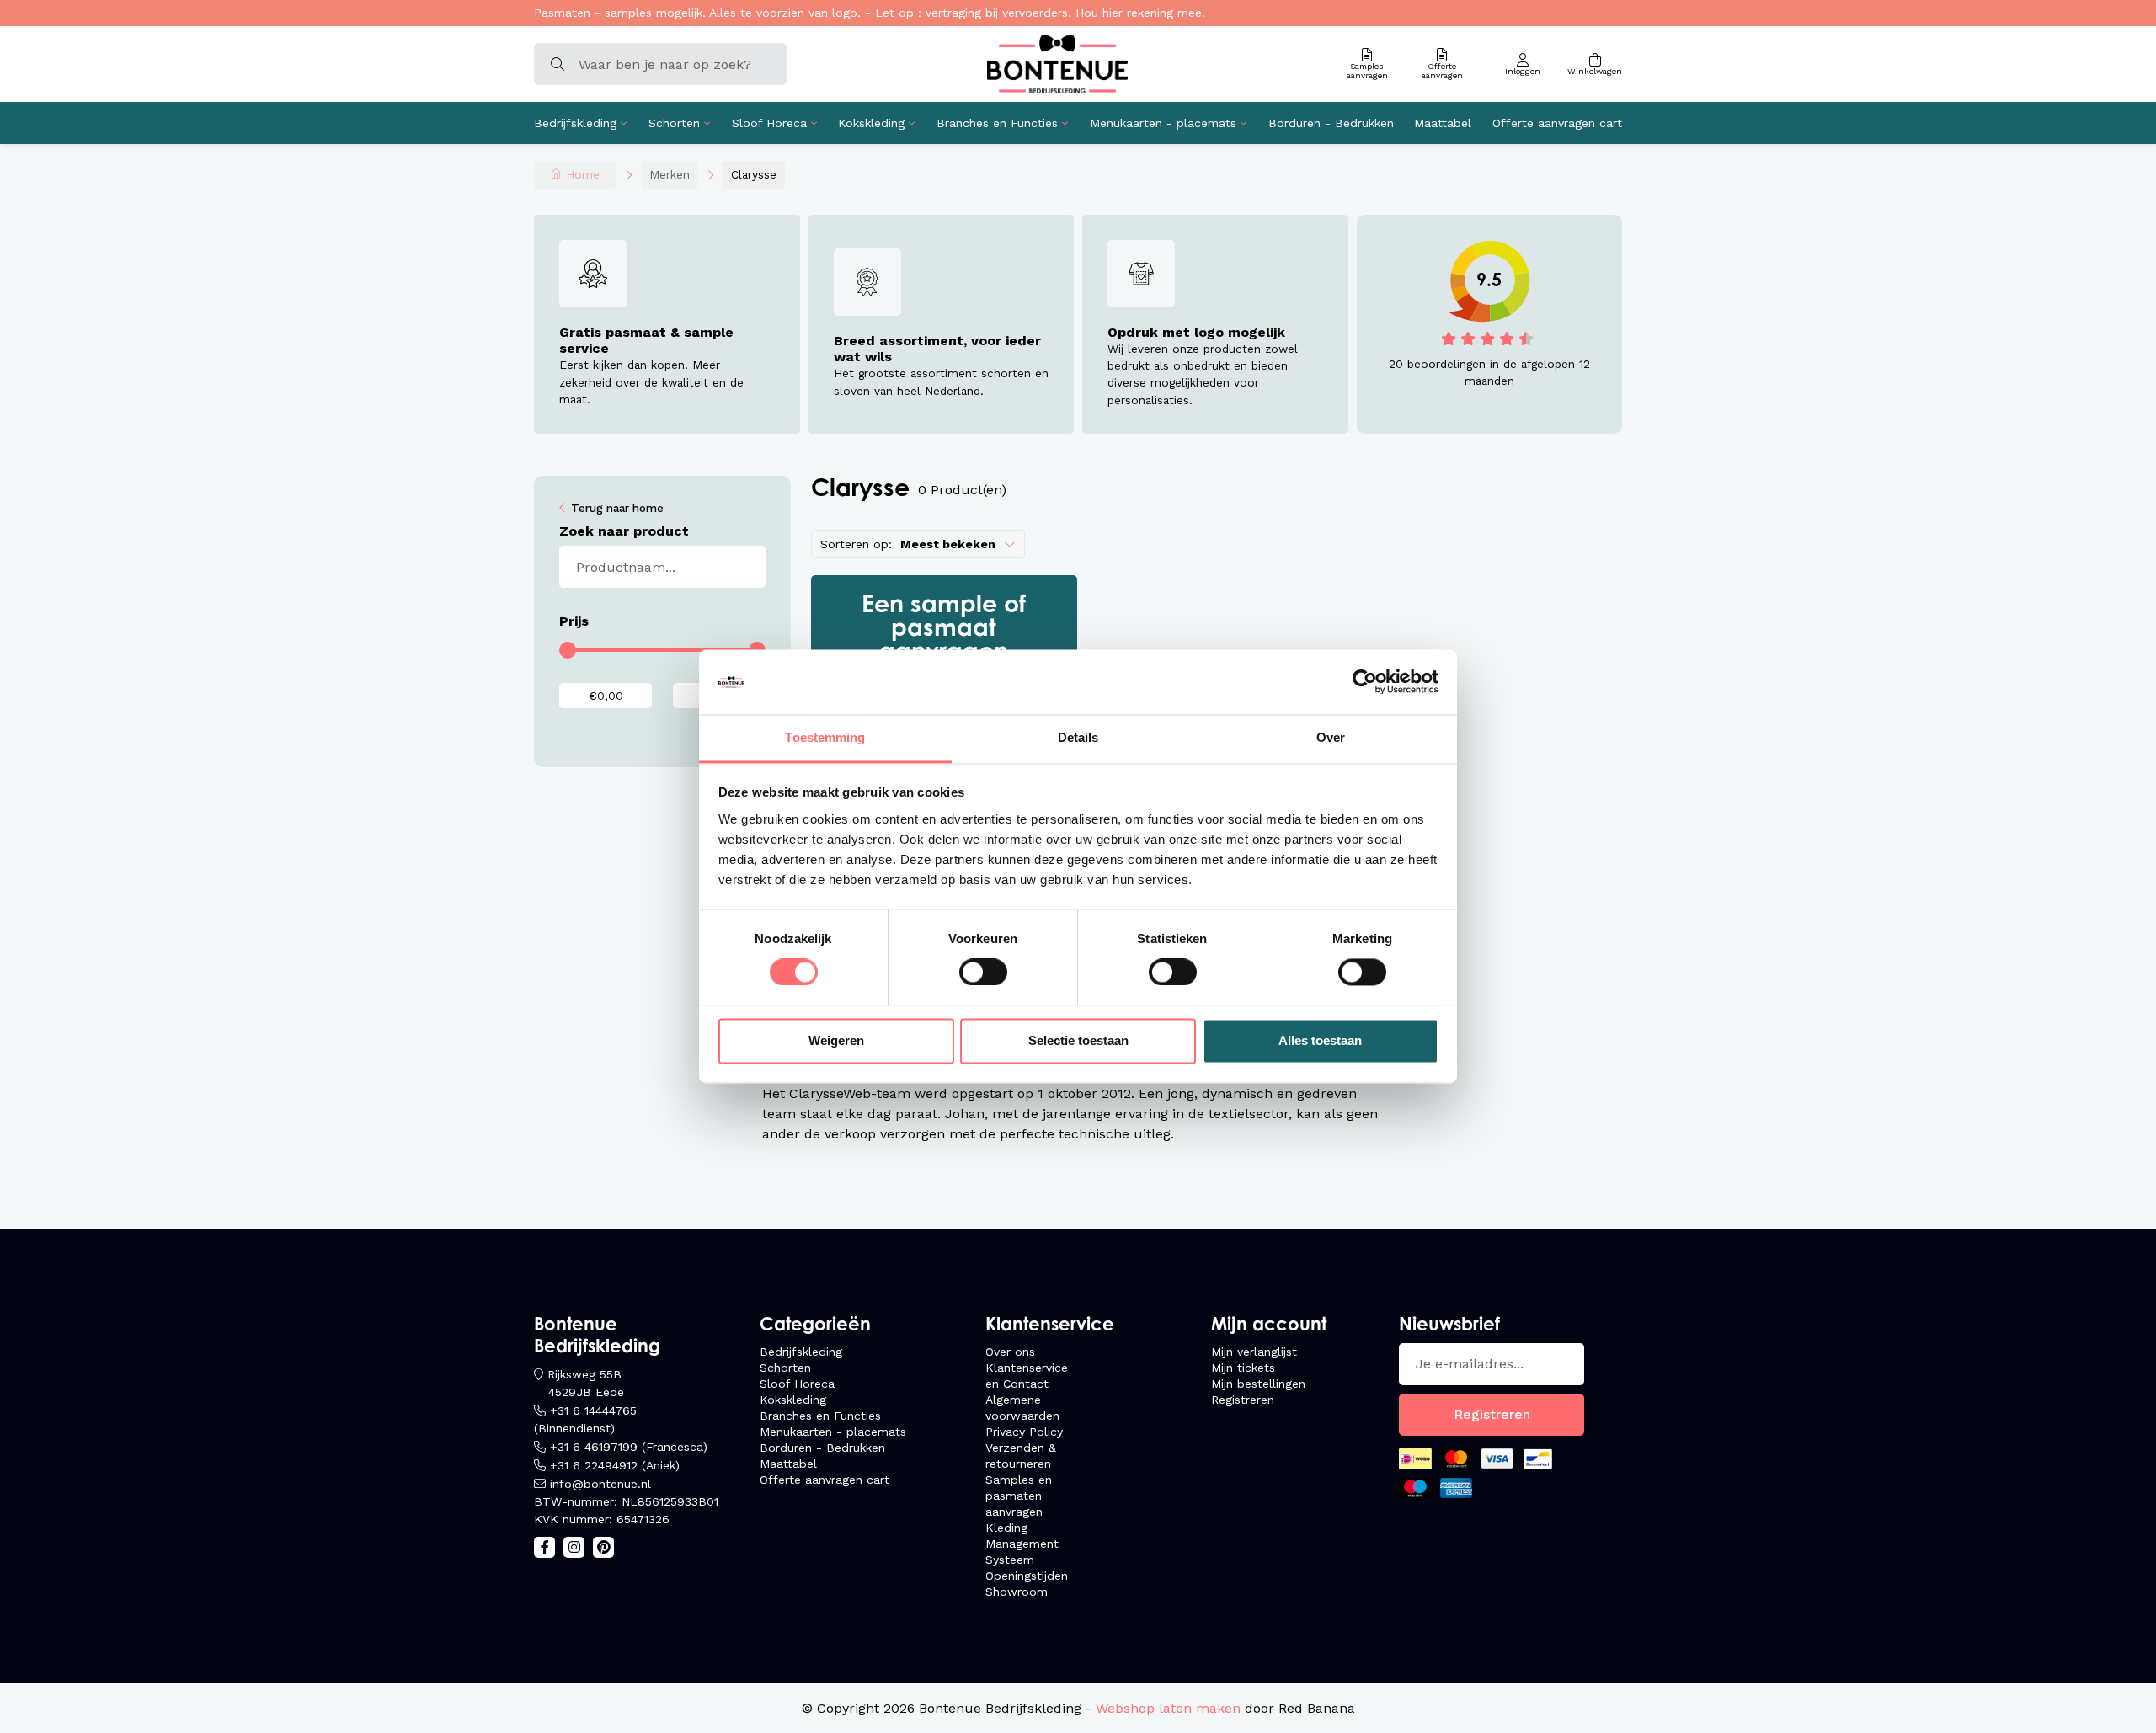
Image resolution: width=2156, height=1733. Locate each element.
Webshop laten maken (1168, 1708)
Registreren (1243, 1400)
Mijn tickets (1243, 1368)
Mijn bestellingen (1258, 1384)
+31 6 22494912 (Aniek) (615, 1465)
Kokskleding (871, 123)
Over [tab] (1331, 737)
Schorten (674, 123)
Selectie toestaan (1078, 1040)
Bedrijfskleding (575, 123)
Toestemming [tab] (825, 737)
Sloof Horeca (769, 123)
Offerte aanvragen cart (1557, 123)
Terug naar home (617, 508)
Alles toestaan (1320, 1040)
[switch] (983, 973)
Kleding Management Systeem (1022, 1544)
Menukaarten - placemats (1163, 123)
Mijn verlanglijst (1254, 1352)
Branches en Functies (997, 123)
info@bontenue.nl (600, 1484)
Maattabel (1443, 123)
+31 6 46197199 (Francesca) (629, 1447)
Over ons (1010, 1352)
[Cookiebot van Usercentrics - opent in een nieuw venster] (1365, 682)
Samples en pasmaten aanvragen (1019, 1496)
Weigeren (836, 1040)
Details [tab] (1078, 737)
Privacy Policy (1024, 1432)
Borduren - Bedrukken (1331, 123)
